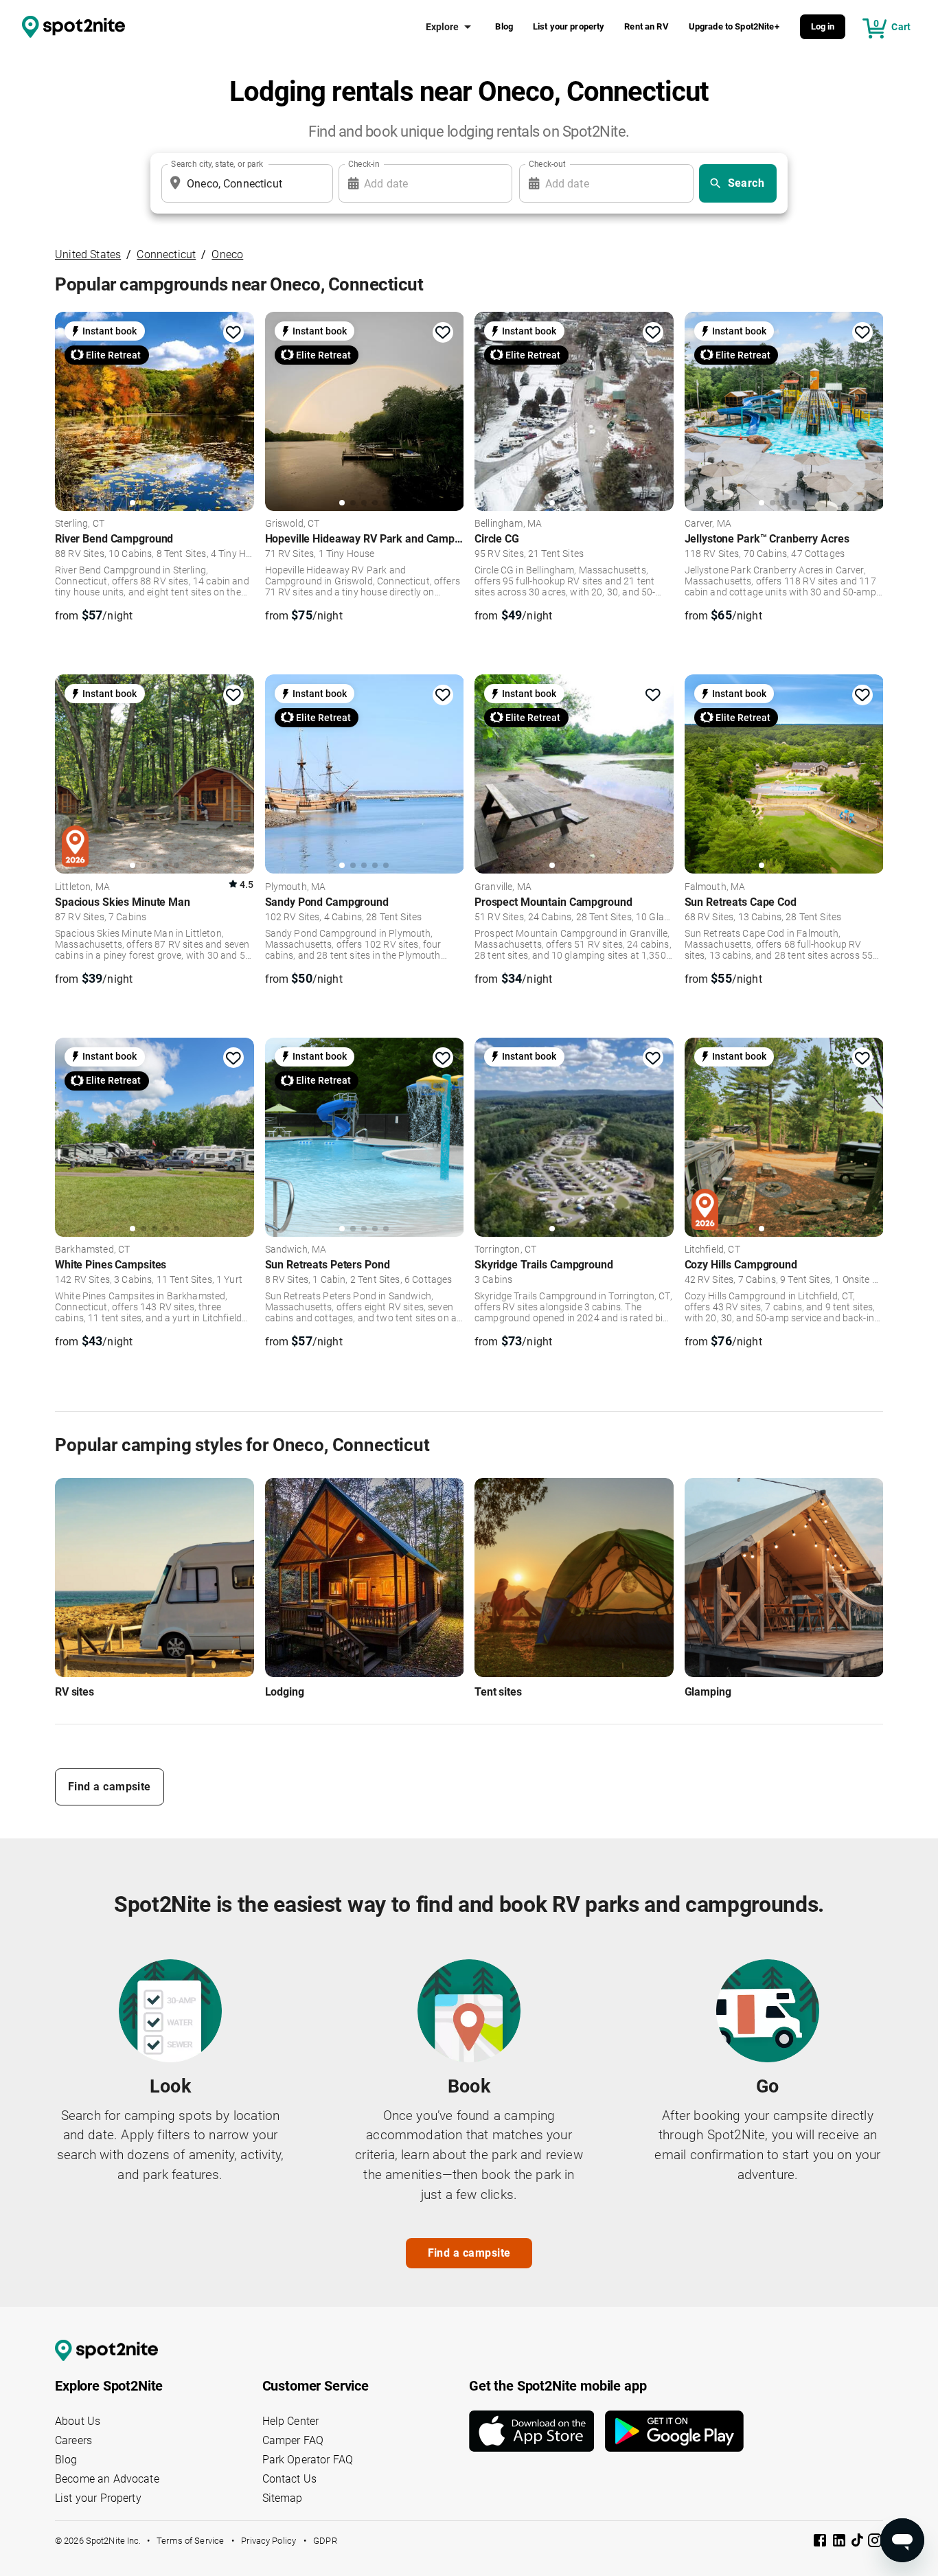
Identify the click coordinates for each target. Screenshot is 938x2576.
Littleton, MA (82, 887)
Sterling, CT (80, 524)
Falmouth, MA (715, 887)
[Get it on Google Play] (674, 2431)
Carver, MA (708, 524)
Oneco (227, 254)
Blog (504, 26)
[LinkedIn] (840, 2543)
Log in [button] (823, 26)
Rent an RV (647, 26)
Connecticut (166, 254)
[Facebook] (821, 2543)
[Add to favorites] (233, 332)
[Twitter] (858, 2542)
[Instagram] (875, 2543)
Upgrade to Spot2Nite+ (734, 26)
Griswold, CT (293, 524)
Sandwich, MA (296, 1250)
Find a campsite (110, 1787)
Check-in (364, 164)
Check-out (547, 164)
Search (746, 183)
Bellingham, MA (508, 524)
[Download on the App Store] (537, 2431)
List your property (569, 26)
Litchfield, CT (712, 1250)
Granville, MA (503, 887)
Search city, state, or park (217, 164)
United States (88, 254)
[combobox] (244, 183)
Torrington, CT (505, 1250)
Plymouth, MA (296, 887)
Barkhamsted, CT (92, 1250)
